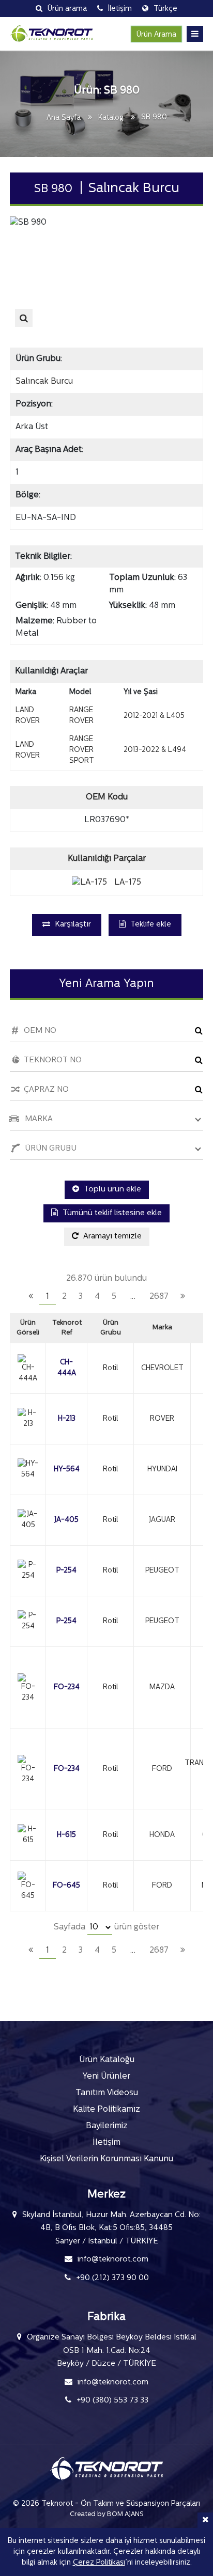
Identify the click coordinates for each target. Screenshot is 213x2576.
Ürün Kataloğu (107, 2060)
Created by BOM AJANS (107, 2514)
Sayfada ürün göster (106, 1927)
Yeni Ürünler (106, 2077)
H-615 (66, 1835)
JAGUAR (162, 1520)
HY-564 (67, 1470)
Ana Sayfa (64, 118)
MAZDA (162, 1687)
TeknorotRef (67, 1328)
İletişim (106, 2143)
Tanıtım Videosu (107, 2093)
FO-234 (67, 1687)
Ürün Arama (156, 35)
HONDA (162, 1835)
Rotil (110, 1368)
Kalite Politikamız (106, 2110)
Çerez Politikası (99, 2563)
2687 (159, 1297)
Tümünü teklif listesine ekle (111, 1213)
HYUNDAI (162, 1470)
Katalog (111, 118)
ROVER (162, 1419)
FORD (162, 1769)
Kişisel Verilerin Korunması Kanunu (106, 2159)
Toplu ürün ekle (111, 1190)
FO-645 (66, 1886)
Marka (162, 1328)
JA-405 (66, 1520)
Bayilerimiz (107, 2126)
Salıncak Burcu (44, 382)
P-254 (66, 1571)
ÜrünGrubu (111, 1328)
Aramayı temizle (111, 1237)
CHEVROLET (162, 1368)
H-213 (67, 1419)
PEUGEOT (162, 1571)
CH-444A (67, 1368)
